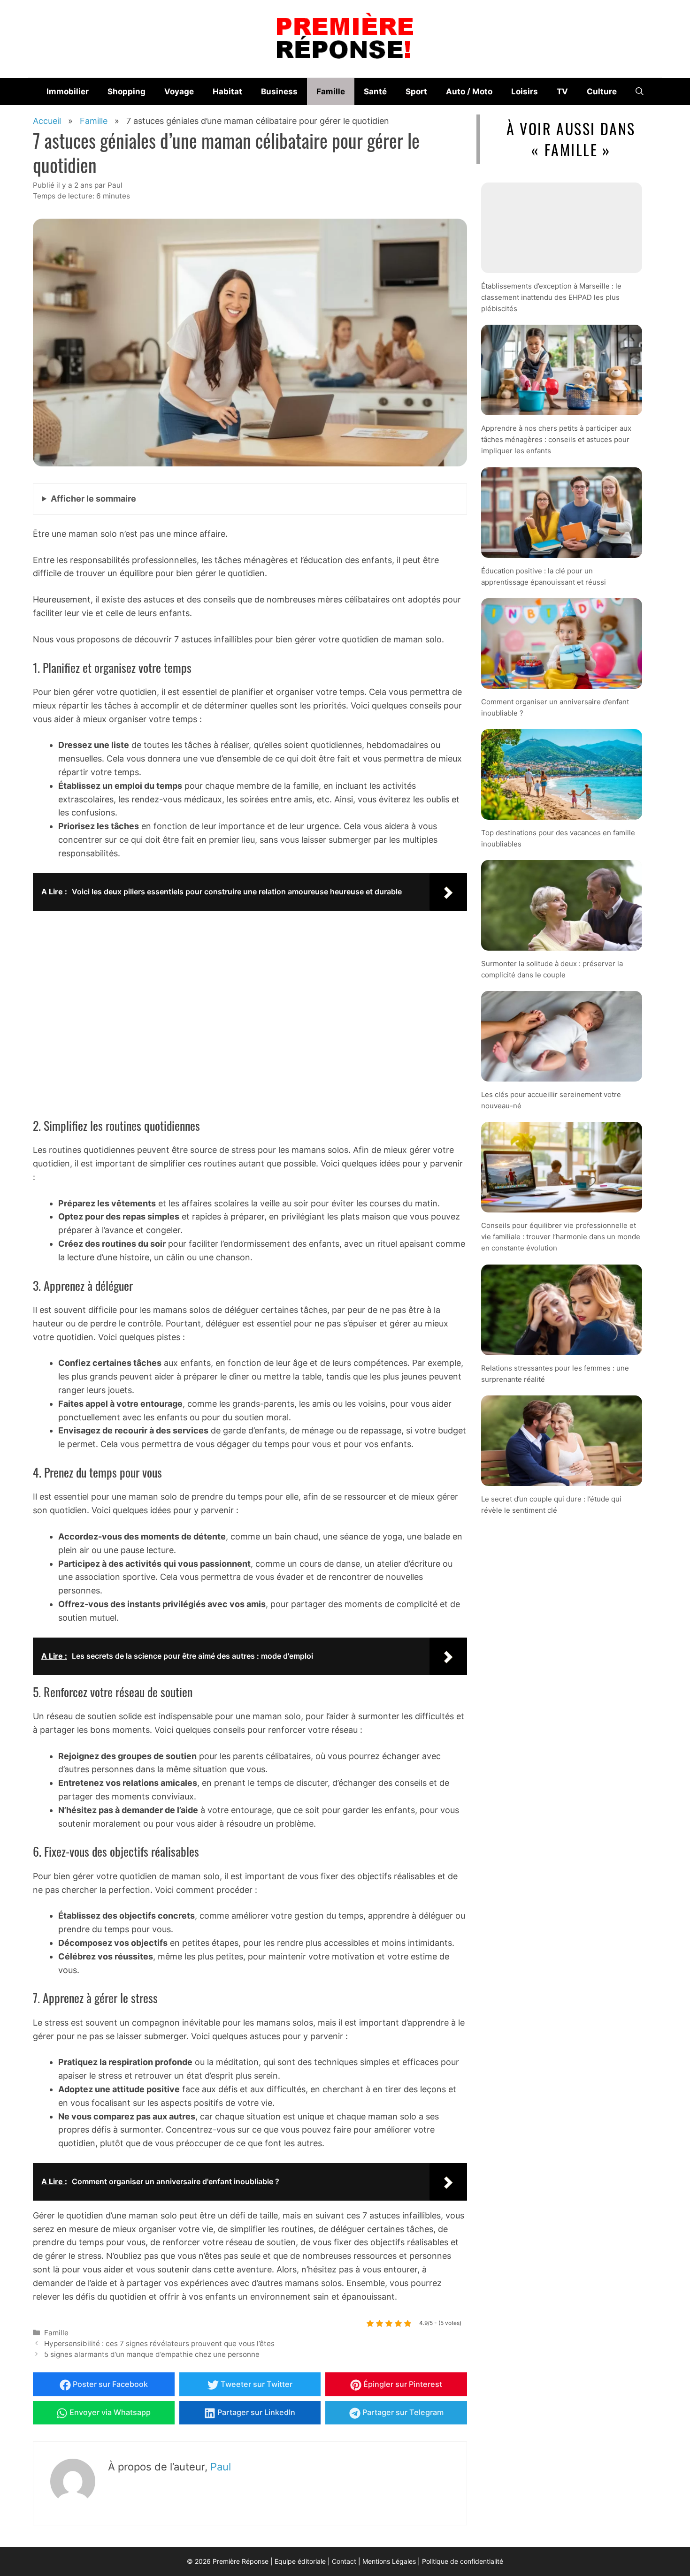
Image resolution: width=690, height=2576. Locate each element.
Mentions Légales (389, 2561)
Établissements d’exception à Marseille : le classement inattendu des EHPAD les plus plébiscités (551, 297)
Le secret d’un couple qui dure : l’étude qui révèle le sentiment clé (551, 1504)
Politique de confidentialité (463, 2561)
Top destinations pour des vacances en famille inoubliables (558, 838)
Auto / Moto (469, 91)
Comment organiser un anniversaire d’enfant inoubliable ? (555, 707)
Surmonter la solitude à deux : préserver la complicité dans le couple (552, 969)
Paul (221, 2467)
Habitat (227, 91)
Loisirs (525, 91)
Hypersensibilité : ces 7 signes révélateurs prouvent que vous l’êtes (159, 2344)
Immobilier (68, 91)
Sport (416, 91)
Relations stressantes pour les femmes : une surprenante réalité (555, 1373)
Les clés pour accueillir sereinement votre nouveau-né (551, 1100)
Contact (344, 2561)
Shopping (126, 91)
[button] (640, 91)
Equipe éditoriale (300, 2561)
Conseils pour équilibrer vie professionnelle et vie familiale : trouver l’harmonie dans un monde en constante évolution (561, 1237)
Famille (331, 91)
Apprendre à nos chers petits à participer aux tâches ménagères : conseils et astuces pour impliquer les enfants (556, 439)
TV (562, 91)
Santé (375, 91)
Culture (602, 91)
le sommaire (93, 499)
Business (279, 91)
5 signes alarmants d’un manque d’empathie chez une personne (152, 2354)
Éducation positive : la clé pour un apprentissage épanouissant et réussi (544, 576)
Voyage (179, 91)
